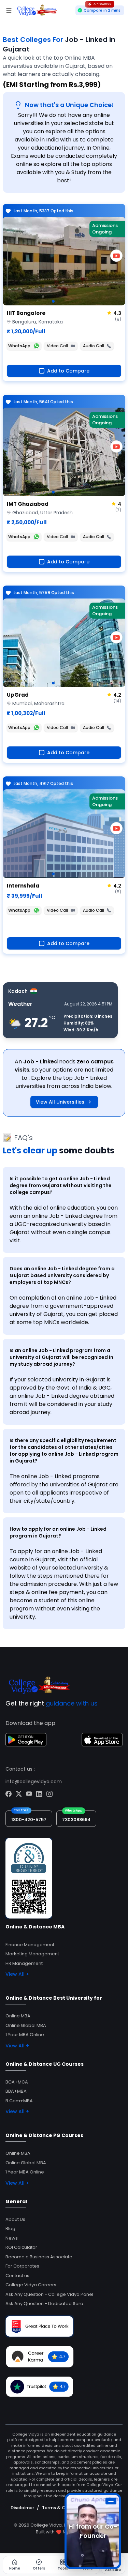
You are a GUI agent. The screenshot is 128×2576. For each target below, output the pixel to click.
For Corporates (22, 2266)
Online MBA (18, 2016)
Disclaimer (22, 2508)
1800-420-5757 (29, 1820)
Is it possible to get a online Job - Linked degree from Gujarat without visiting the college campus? (61, 1185)
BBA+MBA (16, 2091)
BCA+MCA (17, 2082)
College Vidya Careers (31, 2285)
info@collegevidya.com (34, 1782)
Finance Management (30, 1945)
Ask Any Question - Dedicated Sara (44, 2304)
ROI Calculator (21, 2247)
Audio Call (94, 346)
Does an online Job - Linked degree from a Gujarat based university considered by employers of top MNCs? (62, 1275)
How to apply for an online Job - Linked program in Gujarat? (58, 1532)
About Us (15, 2219)
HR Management (24, 1963)
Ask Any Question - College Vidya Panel (49, 2294)
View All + (17, 1974)
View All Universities (60, 1102)
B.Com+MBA (19, 2101)
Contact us (17, 2276)
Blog (10, 2229)
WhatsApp (19, 346)
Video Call (57, 346)
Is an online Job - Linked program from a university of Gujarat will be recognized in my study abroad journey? (61, 1357)
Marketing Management (32, 1954)
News (12, 2238)
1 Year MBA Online (25, 2035)
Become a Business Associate (39, 2257)
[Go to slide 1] (53, 301)
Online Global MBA (26, 2025)
